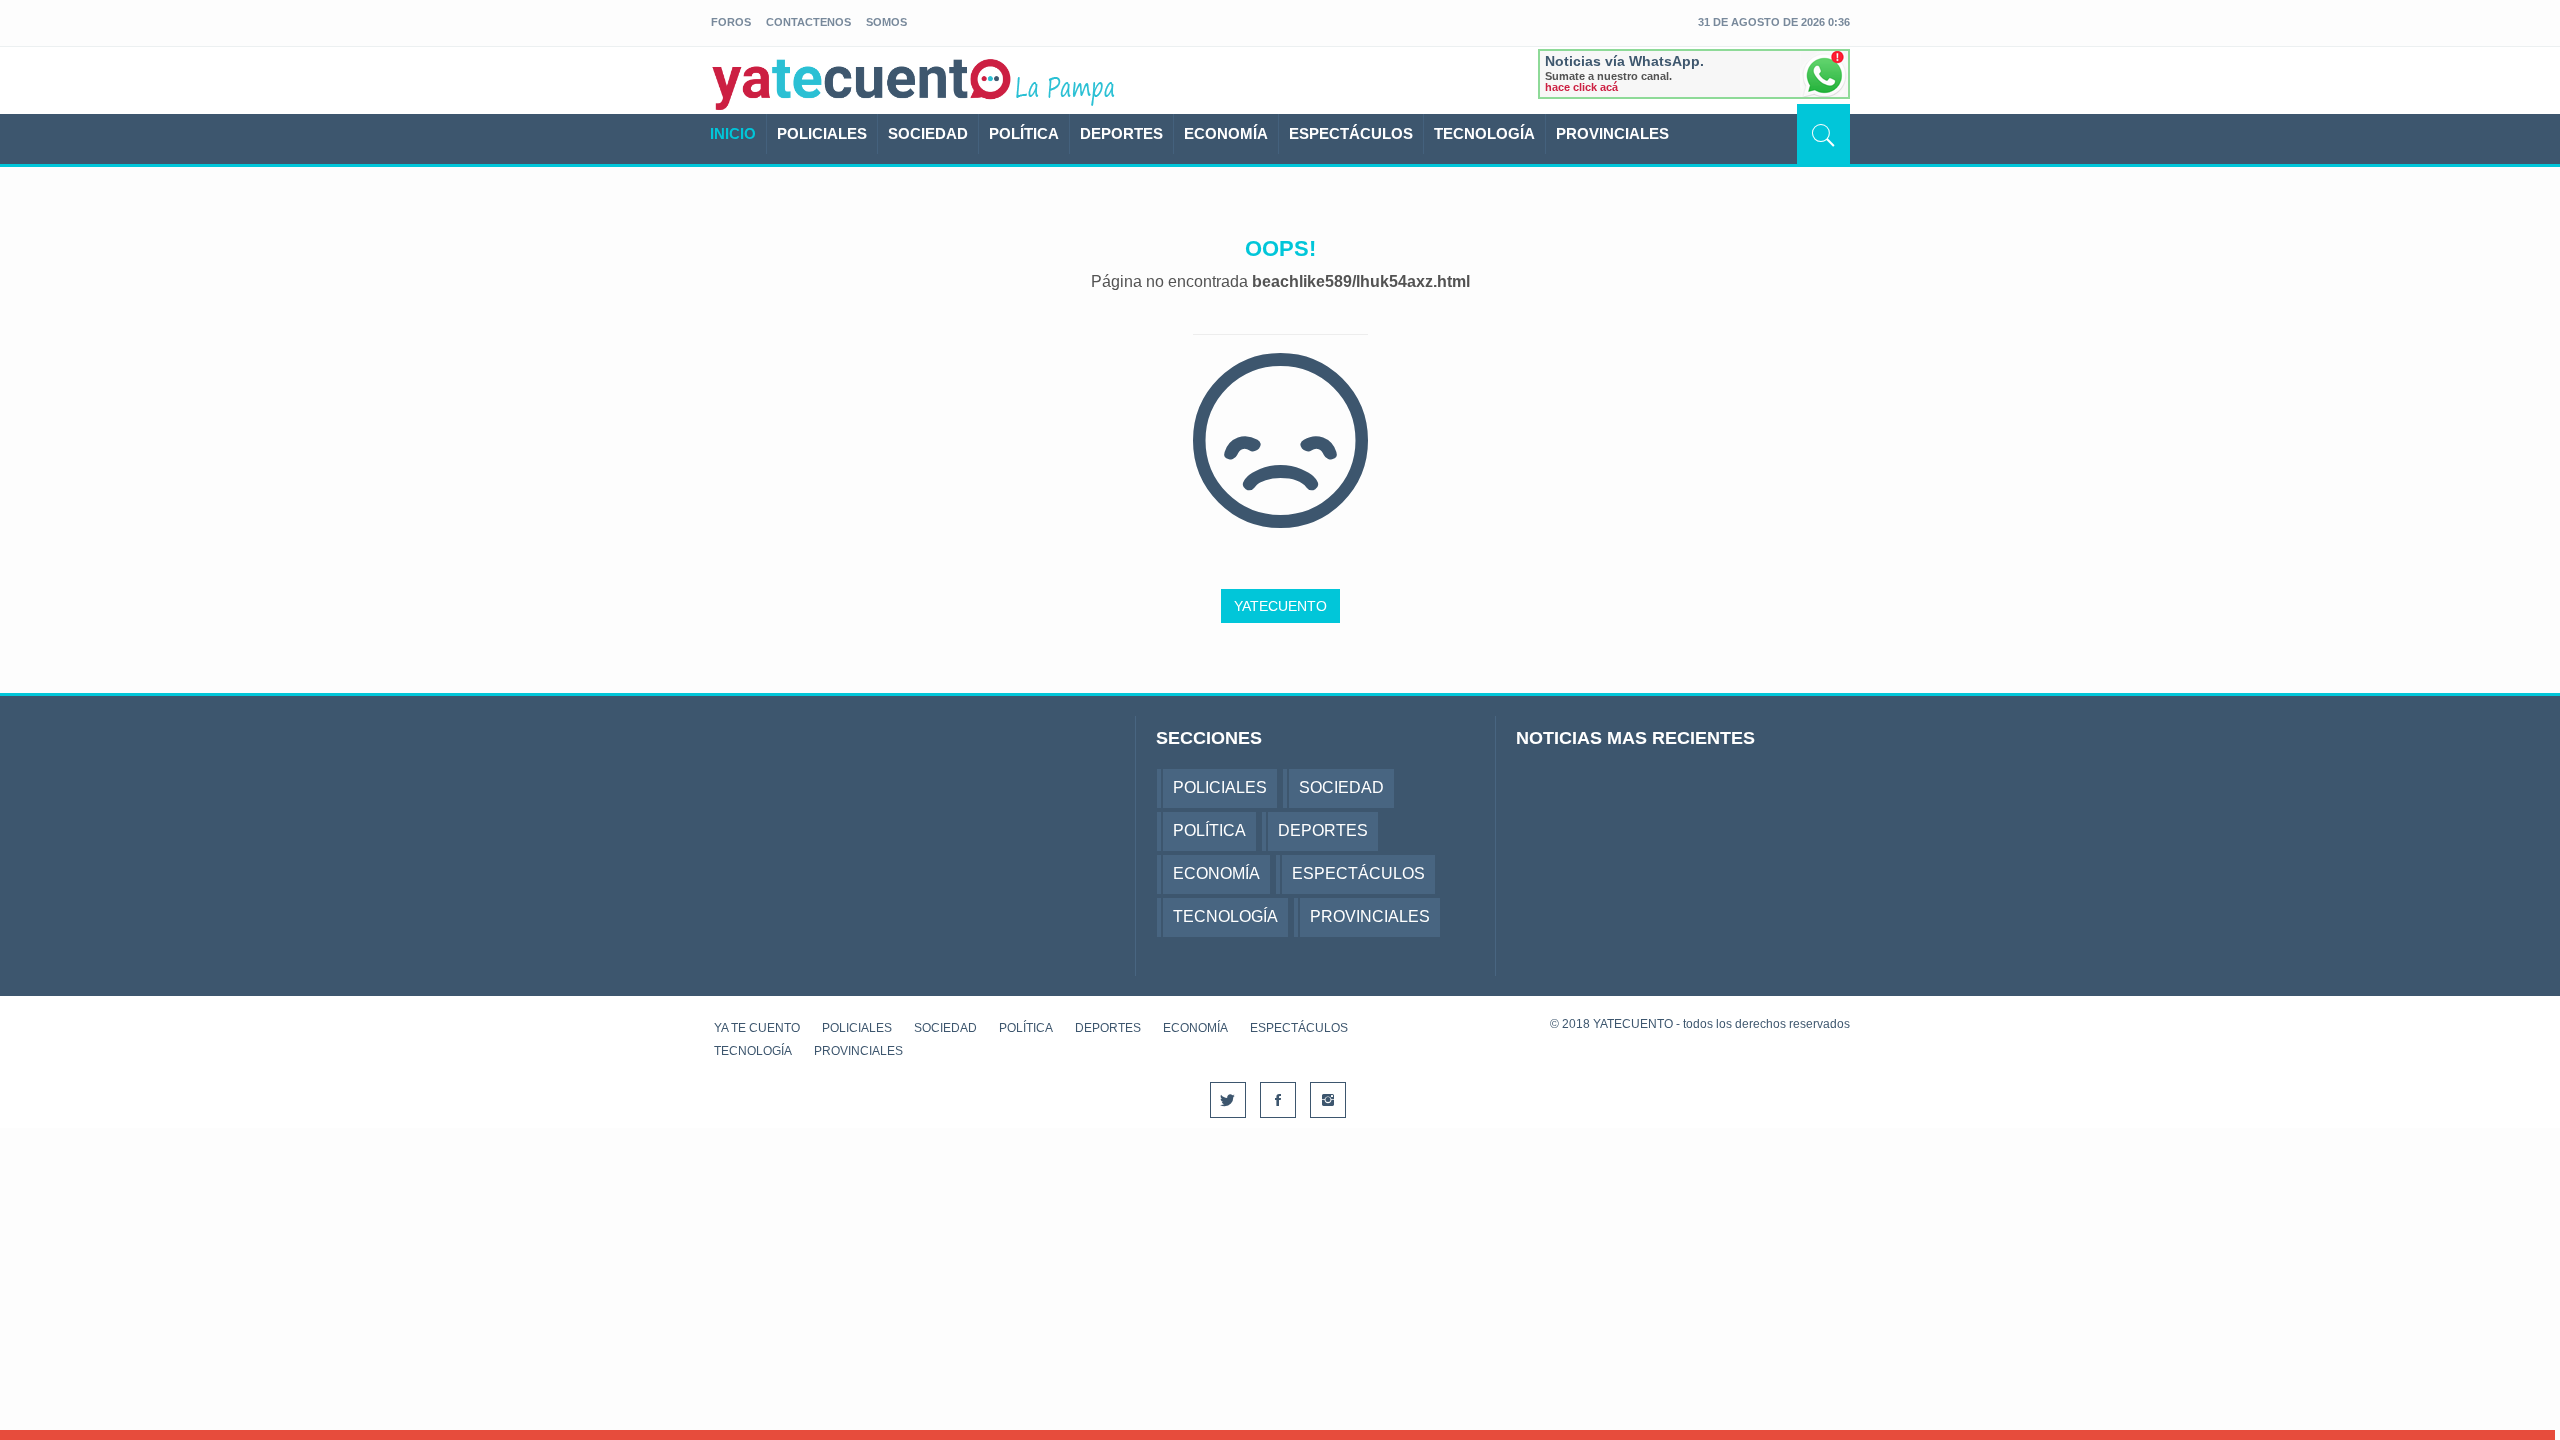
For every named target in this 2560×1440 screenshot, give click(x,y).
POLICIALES (822, 133)
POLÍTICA (1024, 133)
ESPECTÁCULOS (1351, 133)
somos (886, 22)
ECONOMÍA (1226, 133)
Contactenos (808, 22)
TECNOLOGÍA (1484, 133)
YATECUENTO (1280, 606)
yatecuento (862, 84)
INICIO (733, 133)
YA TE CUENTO (757, 1028)
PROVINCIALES (1612, 133)
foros (731, 22)
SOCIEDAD (928, 133)
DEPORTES (1121, 133)
